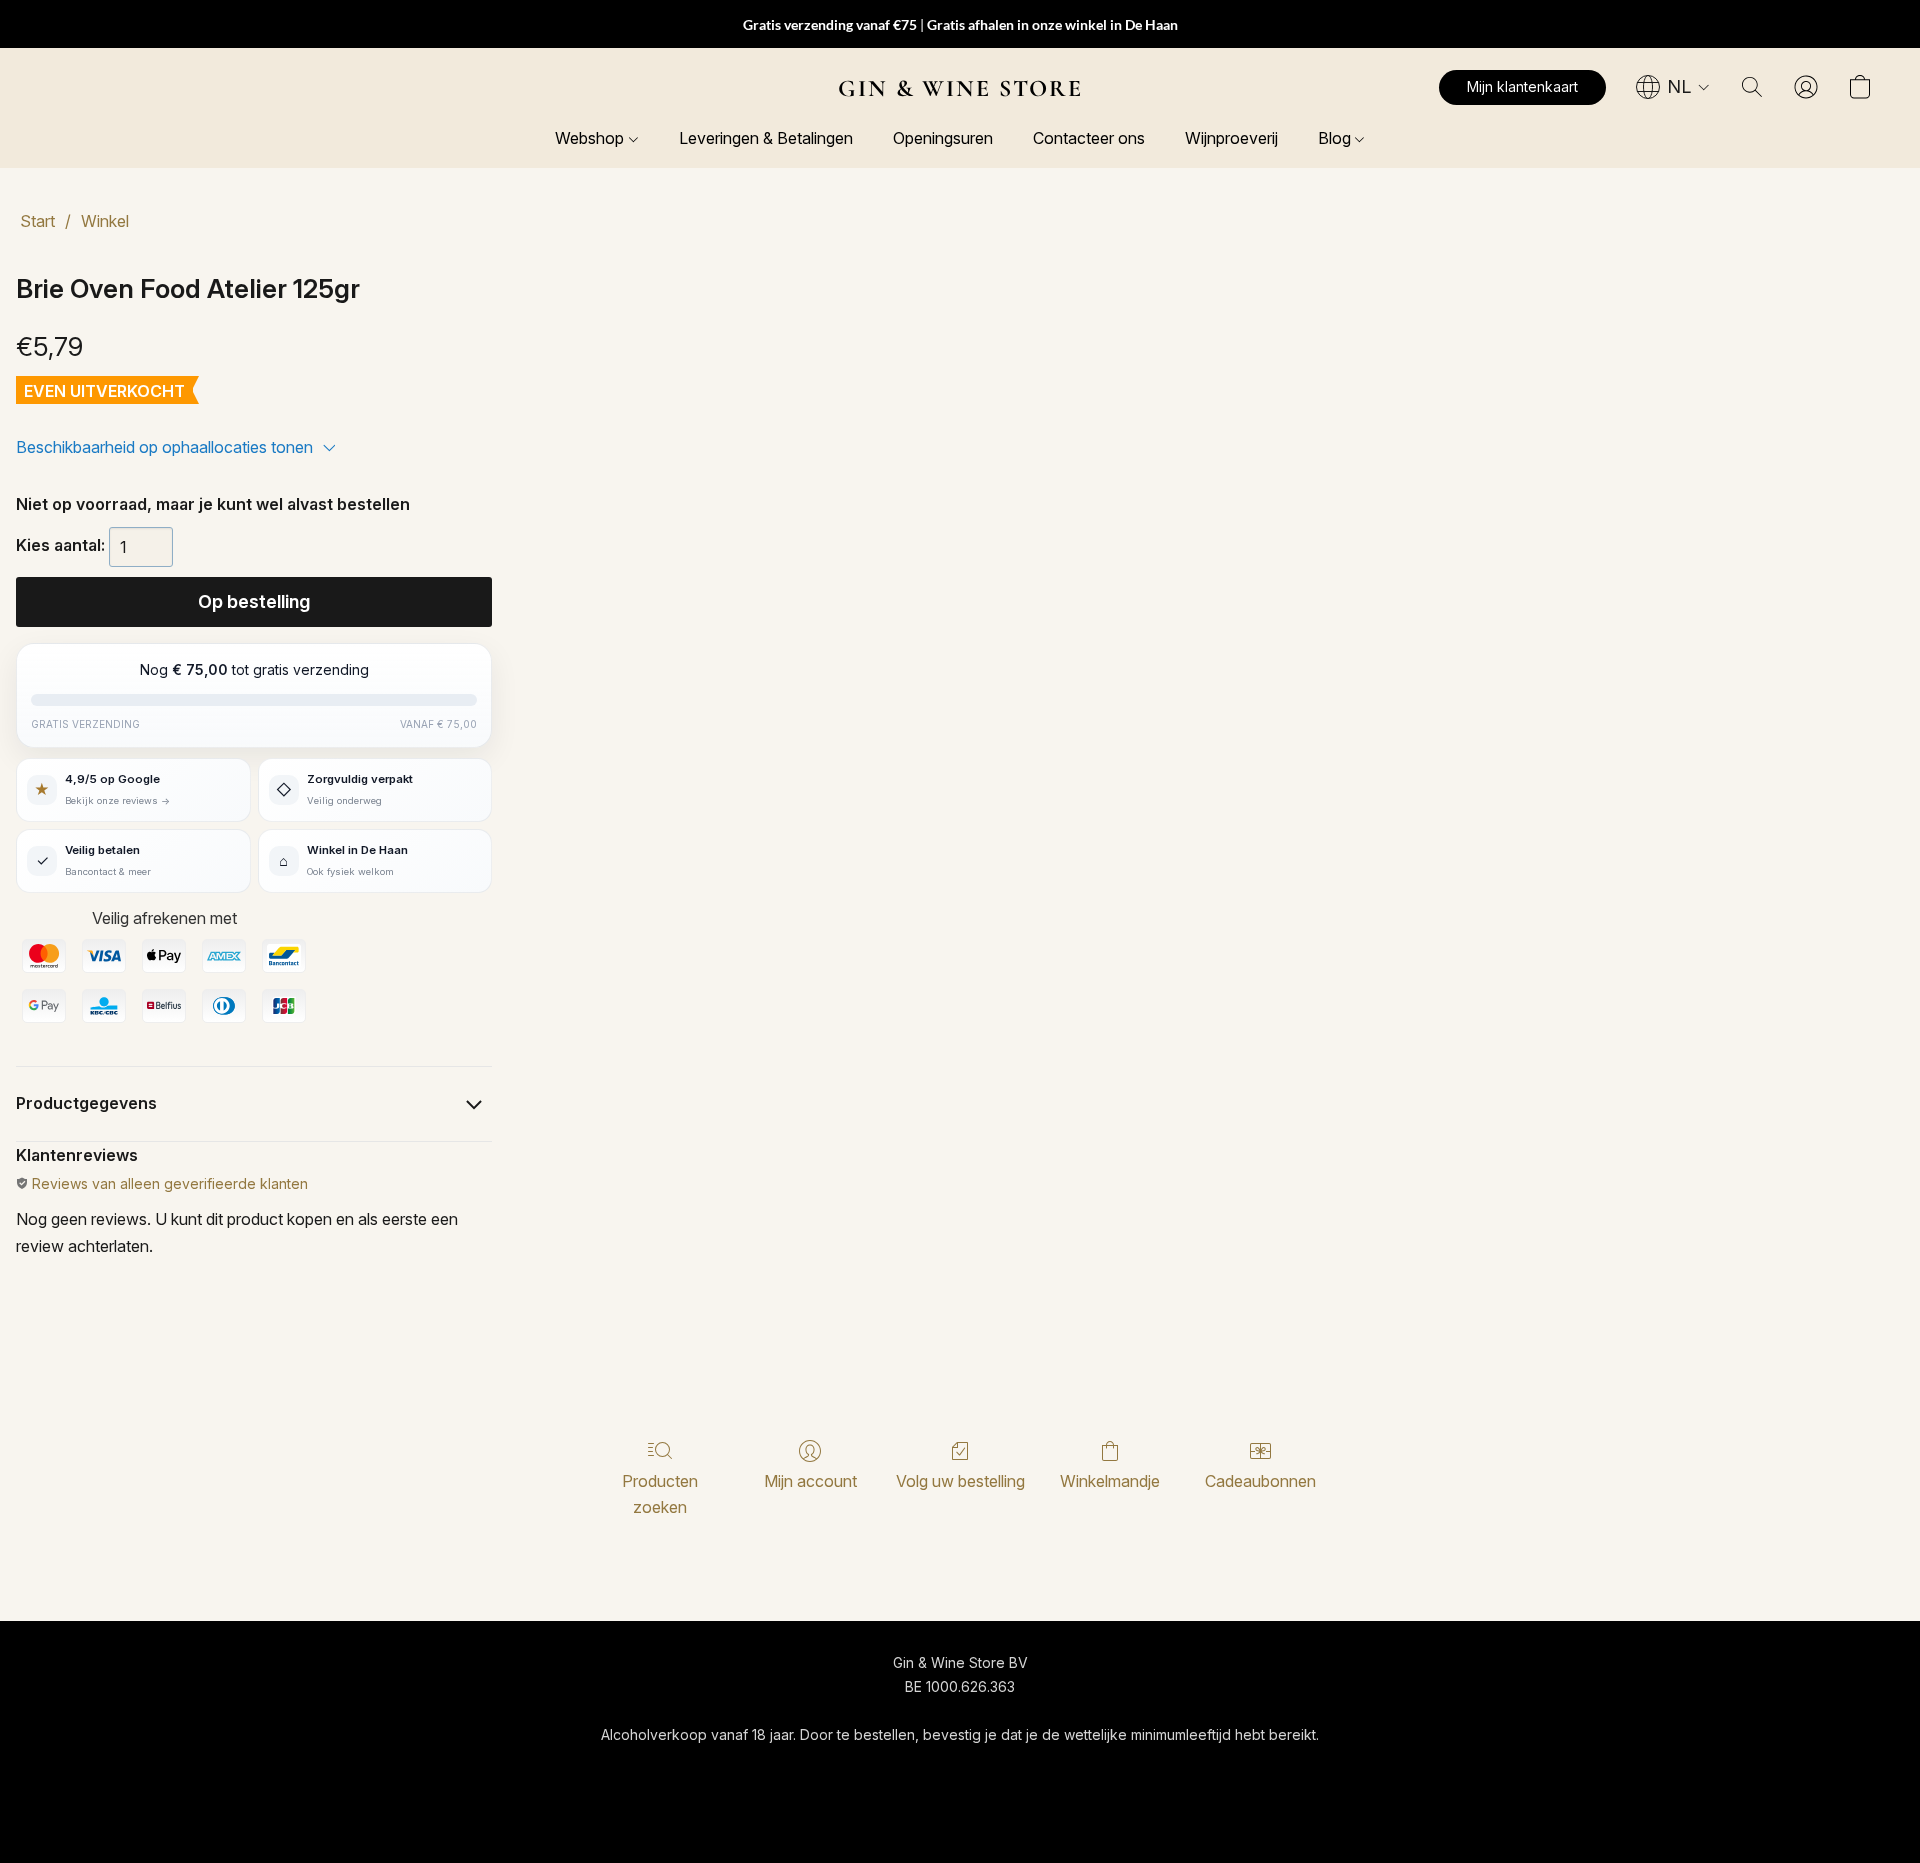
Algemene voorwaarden (795, 1771)
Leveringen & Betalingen (766, 138)
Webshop (591, 138)
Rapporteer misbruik (1257, 1771)
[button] (960, 88)
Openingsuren (943, 138)
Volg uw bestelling (960, 1481)
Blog (1336, 138)
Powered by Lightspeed (960, 1809)
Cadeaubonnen (1260, 1481)
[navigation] (1673, 87)
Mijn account (810, 1481)
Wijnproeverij (1231, 138)
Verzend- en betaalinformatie (992, 1771)
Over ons (1139, 1771)
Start (37, 221)
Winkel (105, 221)
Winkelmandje (1110, 1481)
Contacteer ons (1089, 138)
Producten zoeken (660, 1494)
